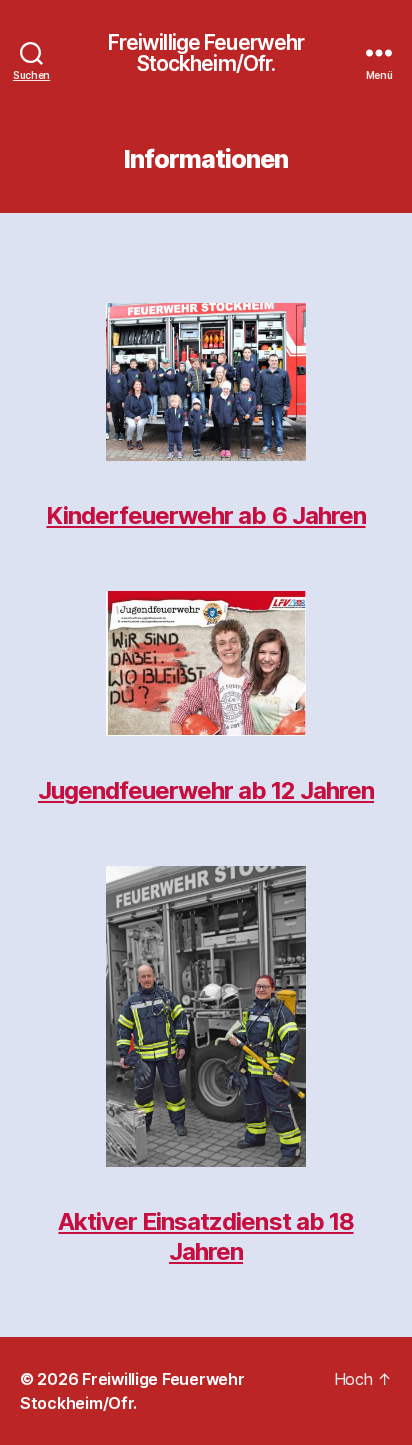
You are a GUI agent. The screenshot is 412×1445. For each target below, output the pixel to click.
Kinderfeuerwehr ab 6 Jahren (205, 515)
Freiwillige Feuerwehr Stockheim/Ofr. (206, 53)
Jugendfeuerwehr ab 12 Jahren (206, 790)
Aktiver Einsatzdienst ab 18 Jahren (205, 1236)
